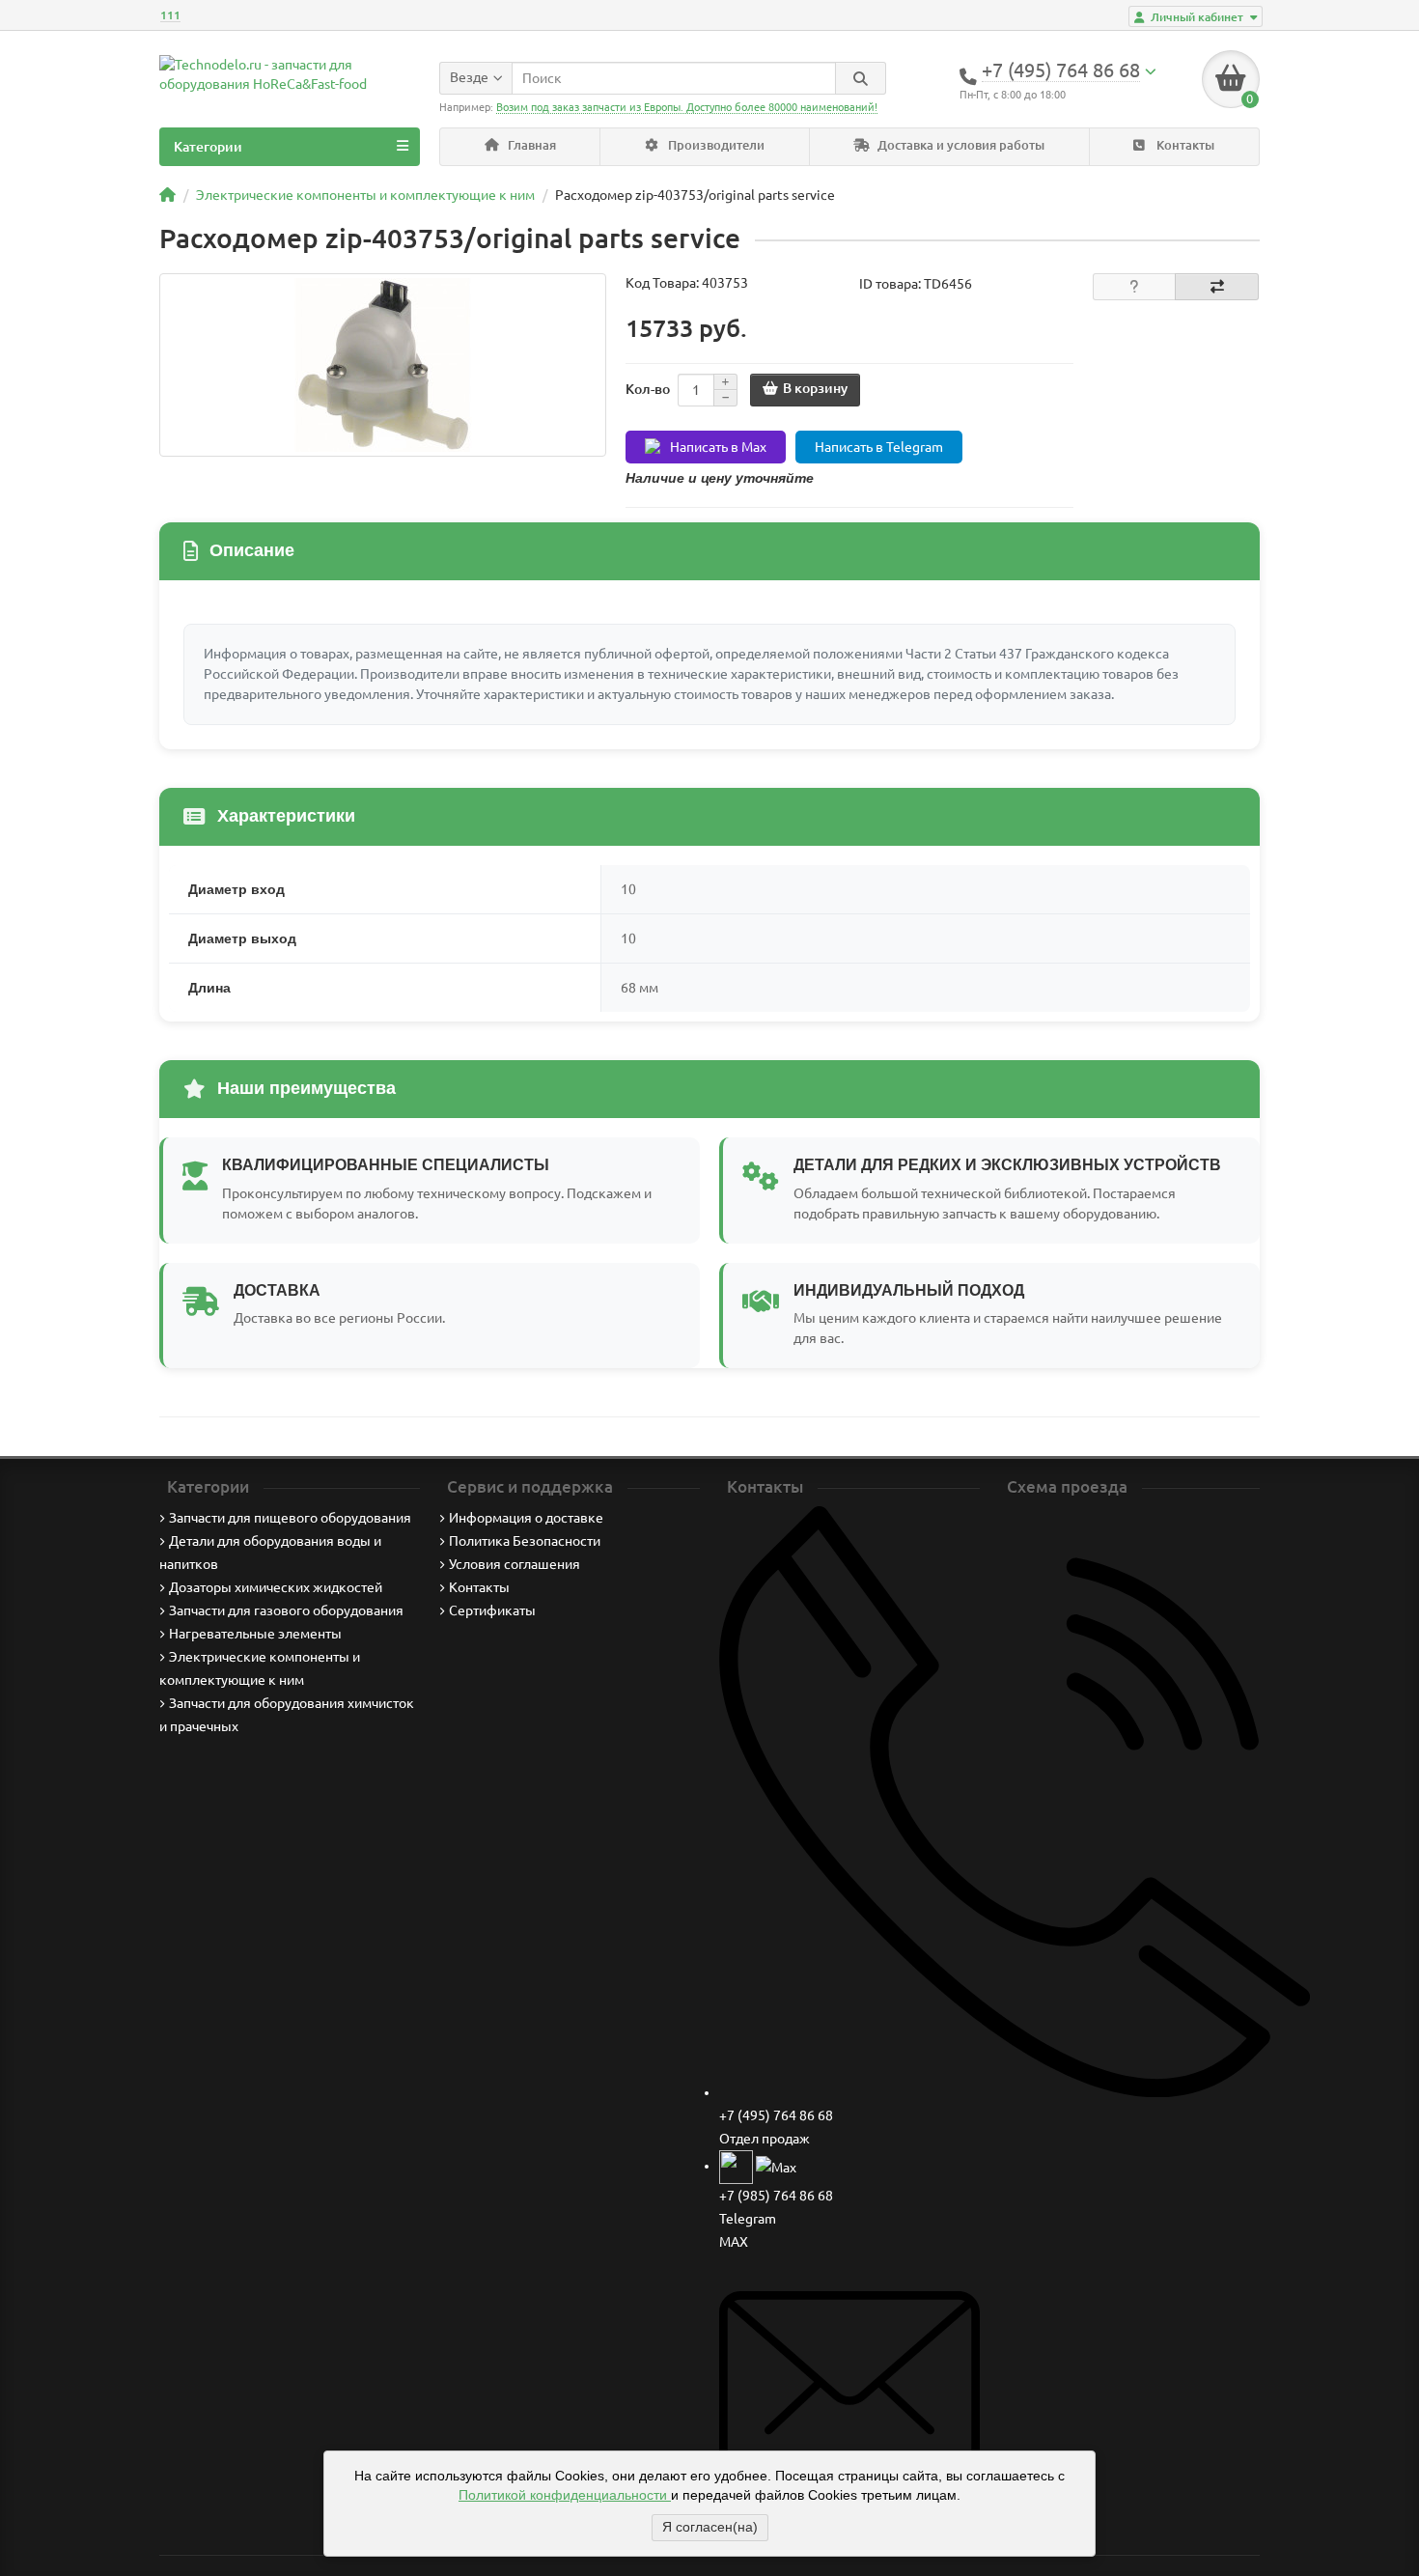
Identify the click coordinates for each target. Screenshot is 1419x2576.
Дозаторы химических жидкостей (276, 1587)
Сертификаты (492, 1610)
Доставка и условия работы (960, 145)
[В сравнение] (1217, 287)
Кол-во (648, 389)
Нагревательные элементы (255, 1634)
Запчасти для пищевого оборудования (290, 1518)
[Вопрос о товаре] (1135, 287)
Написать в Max (718, 447)
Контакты (1184, 145)
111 (170, 15)
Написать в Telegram (879, 447)
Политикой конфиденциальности (565, 2495)
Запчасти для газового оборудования (286, 1610)
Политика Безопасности (525, 1541)
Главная (530, 145)
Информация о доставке (526, 1518)
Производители (715, 145)
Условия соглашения (515, 1564)
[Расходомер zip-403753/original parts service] (383, 365)
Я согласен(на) (710, 2527)
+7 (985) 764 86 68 (776, 2196)
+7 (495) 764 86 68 (776, 2115)
